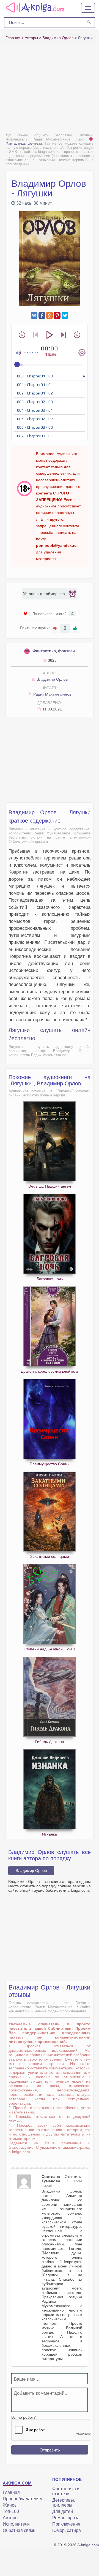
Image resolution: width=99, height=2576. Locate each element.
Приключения (66, 2524)
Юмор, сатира (67, 2530)
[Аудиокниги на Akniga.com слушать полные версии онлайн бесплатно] (34, 7)
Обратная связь (19, 2530)
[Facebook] (42, 315)
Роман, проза (66, 2518)
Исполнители (16, 2524)
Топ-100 (11, 2511)
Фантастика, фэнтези (54, 651)
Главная (11, 2492)
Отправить (50, 2450)
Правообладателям (23, 2499)
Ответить (73, 2177)
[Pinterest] (57, 315)
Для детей (63, 2511)
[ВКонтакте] (34, 315)
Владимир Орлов (52, 679)
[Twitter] (65, 315)
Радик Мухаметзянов (52, 694)
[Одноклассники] (50, 315)
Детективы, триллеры (64, 2503)
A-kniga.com (88, 2545)
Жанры (10, 2505)
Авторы (11, 2518)
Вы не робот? (24, 2417)
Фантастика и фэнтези (66, 2491)
